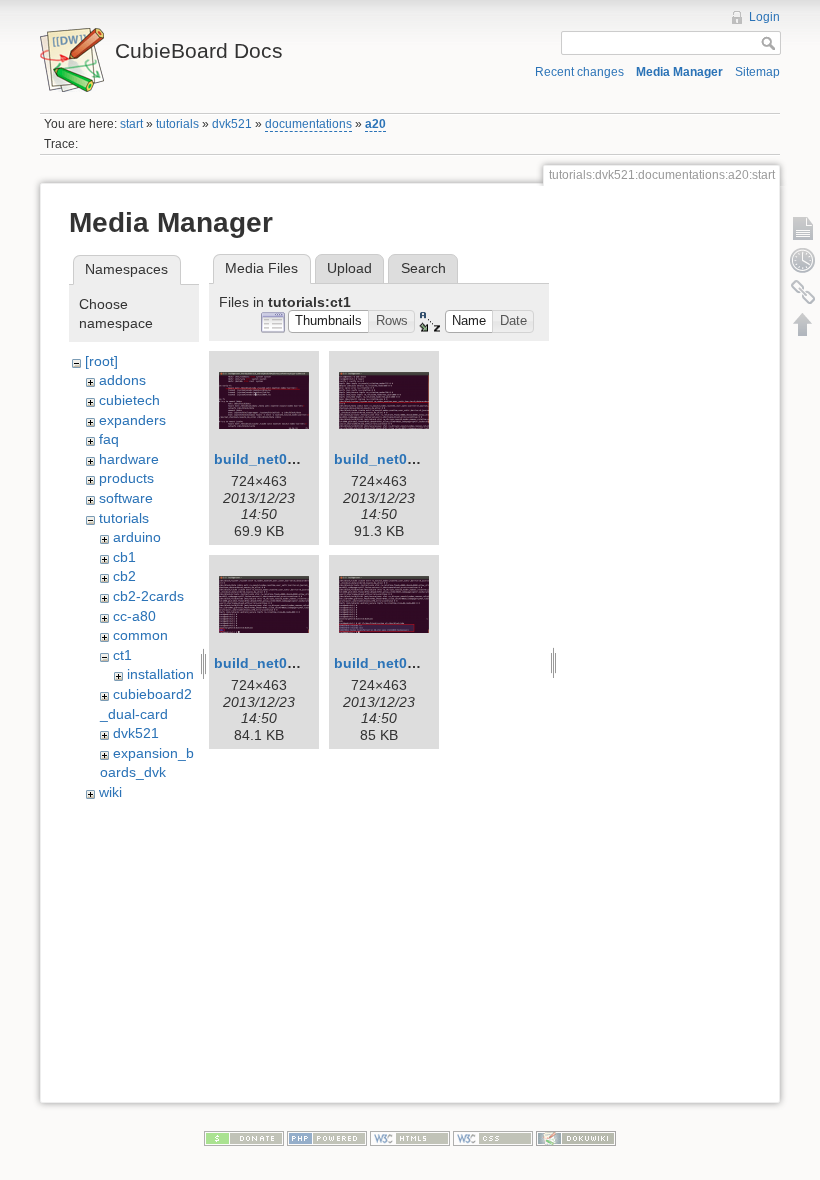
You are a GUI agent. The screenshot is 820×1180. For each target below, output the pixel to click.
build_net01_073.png (406, 663)
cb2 (124, 576)
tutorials (177, 124)
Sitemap (757, 72)
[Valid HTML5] (410, 1137)
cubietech (129, 400)
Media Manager (679, 72)
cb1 (124, 557)
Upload (349, 268)
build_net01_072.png (286, 663)
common (140, 635)
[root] (101, 361)
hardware (129, 459)
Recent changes (579, 72)
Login (764, 17)
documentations (308, 124)
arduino (137, 537)
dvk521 (232, 124)
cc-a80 (134, 616)
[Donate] (244, 1137)
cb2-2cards (148, 596)
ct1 (122, 655)
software (126, 498)
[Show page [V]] (803, 228)
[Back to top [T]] (803, 324)
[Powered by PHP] (327, 1137)
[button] (329, 321)
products (126, 478)
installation (160, 674)
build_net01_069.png (406, 459)
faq (109, 439)
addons (122, 380)
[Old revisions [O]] (803, 260)
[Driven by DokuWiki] (576, 1137)
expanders (132, 420)
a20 (375, 124)
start (131, 124)
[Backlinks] (803, 292)
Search (423, 268)
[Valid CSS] (493, 1137)
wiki (110, 792)
